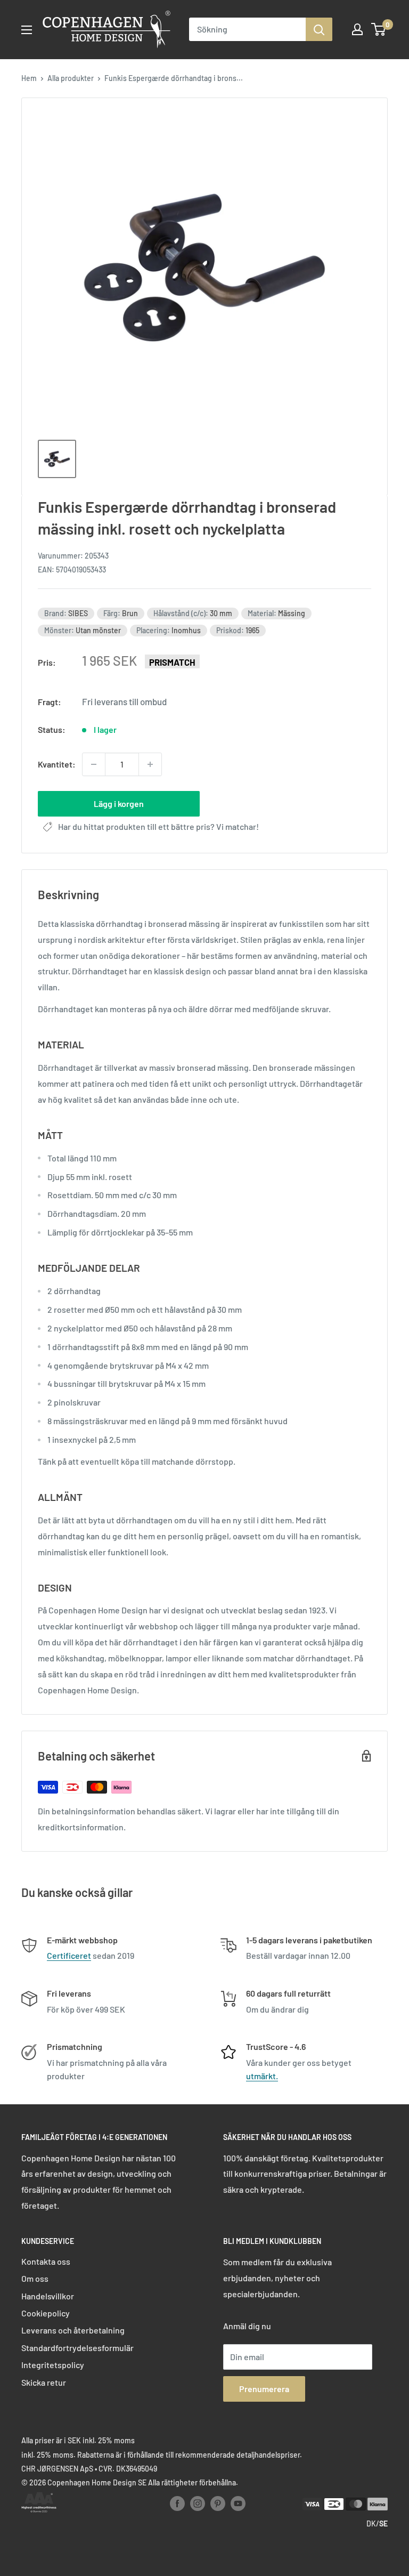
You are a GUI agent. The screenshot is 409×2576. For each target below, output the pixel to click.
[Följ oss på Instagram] (198, 2503)
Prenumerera (264, 2389)
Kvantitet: (57, 764)
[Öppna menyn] (27, 30)
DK (371, 2523)
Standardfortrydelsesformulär (77, 2348)
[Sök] (319, 29)
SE (383, 2523)
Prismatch (172, 662)
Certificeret (69, 1955)
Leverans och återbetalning (73, 2330)
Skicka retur (44, 2382)
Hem (29, 78)
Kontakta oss (46, 2261)
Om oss (35, 2278)
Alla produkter (71, 78)
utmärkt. (262, 2076)
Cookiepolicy (46, 2313)
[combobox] (247, 29)
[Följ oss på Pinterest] (218, 2503)
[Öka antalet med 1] (150, 764)
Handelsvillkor (48, 2296)
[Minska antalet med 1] (94, 764)
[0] (379, 29)
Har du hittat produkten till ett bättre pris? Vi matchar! (158, 826)
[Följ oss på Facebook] (177, 2503)
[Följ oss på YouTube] (238, 2503)
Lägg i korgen (119, 804)
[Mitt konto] (357, 29)
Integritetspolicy (53, 2365)
